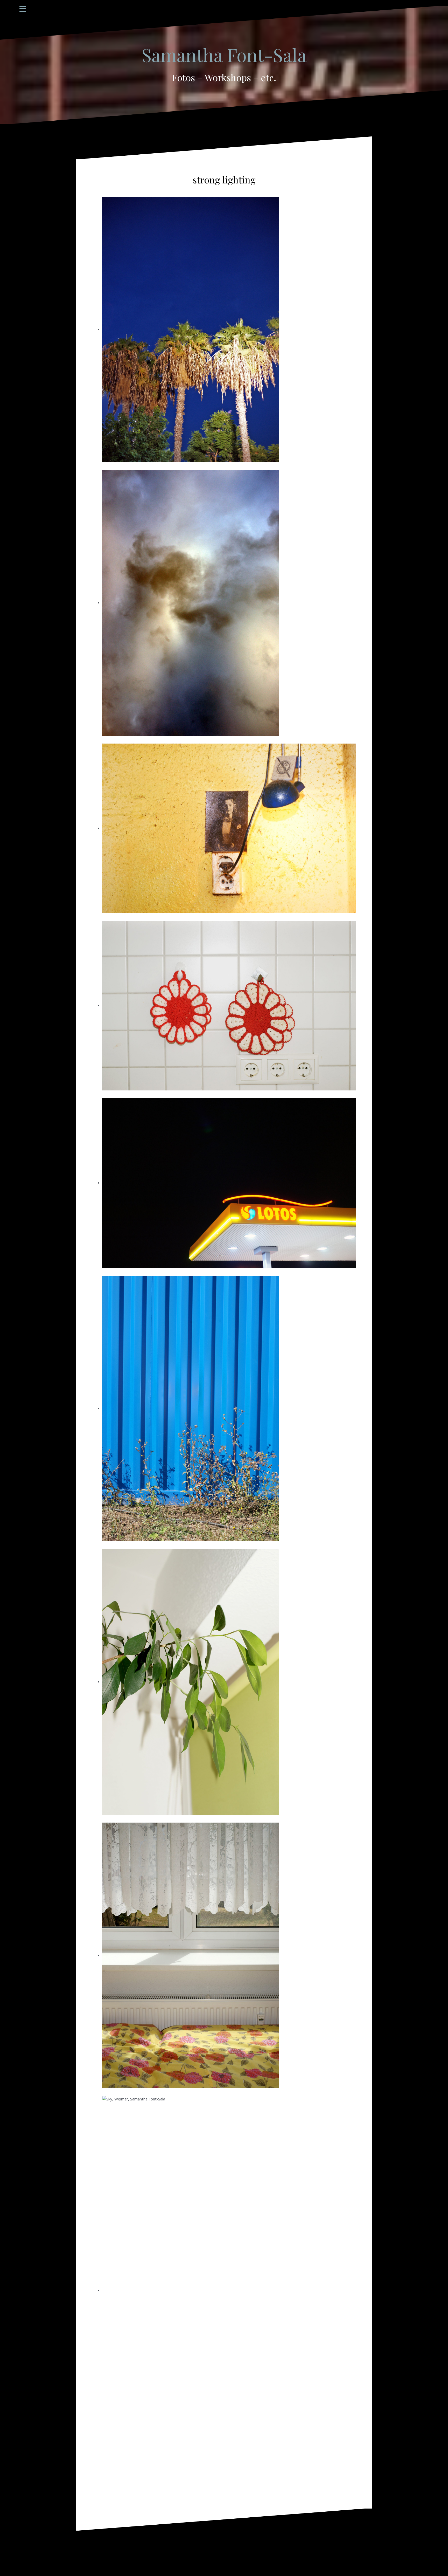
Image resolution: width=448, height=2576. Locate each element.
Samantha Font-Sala (224, 54)
